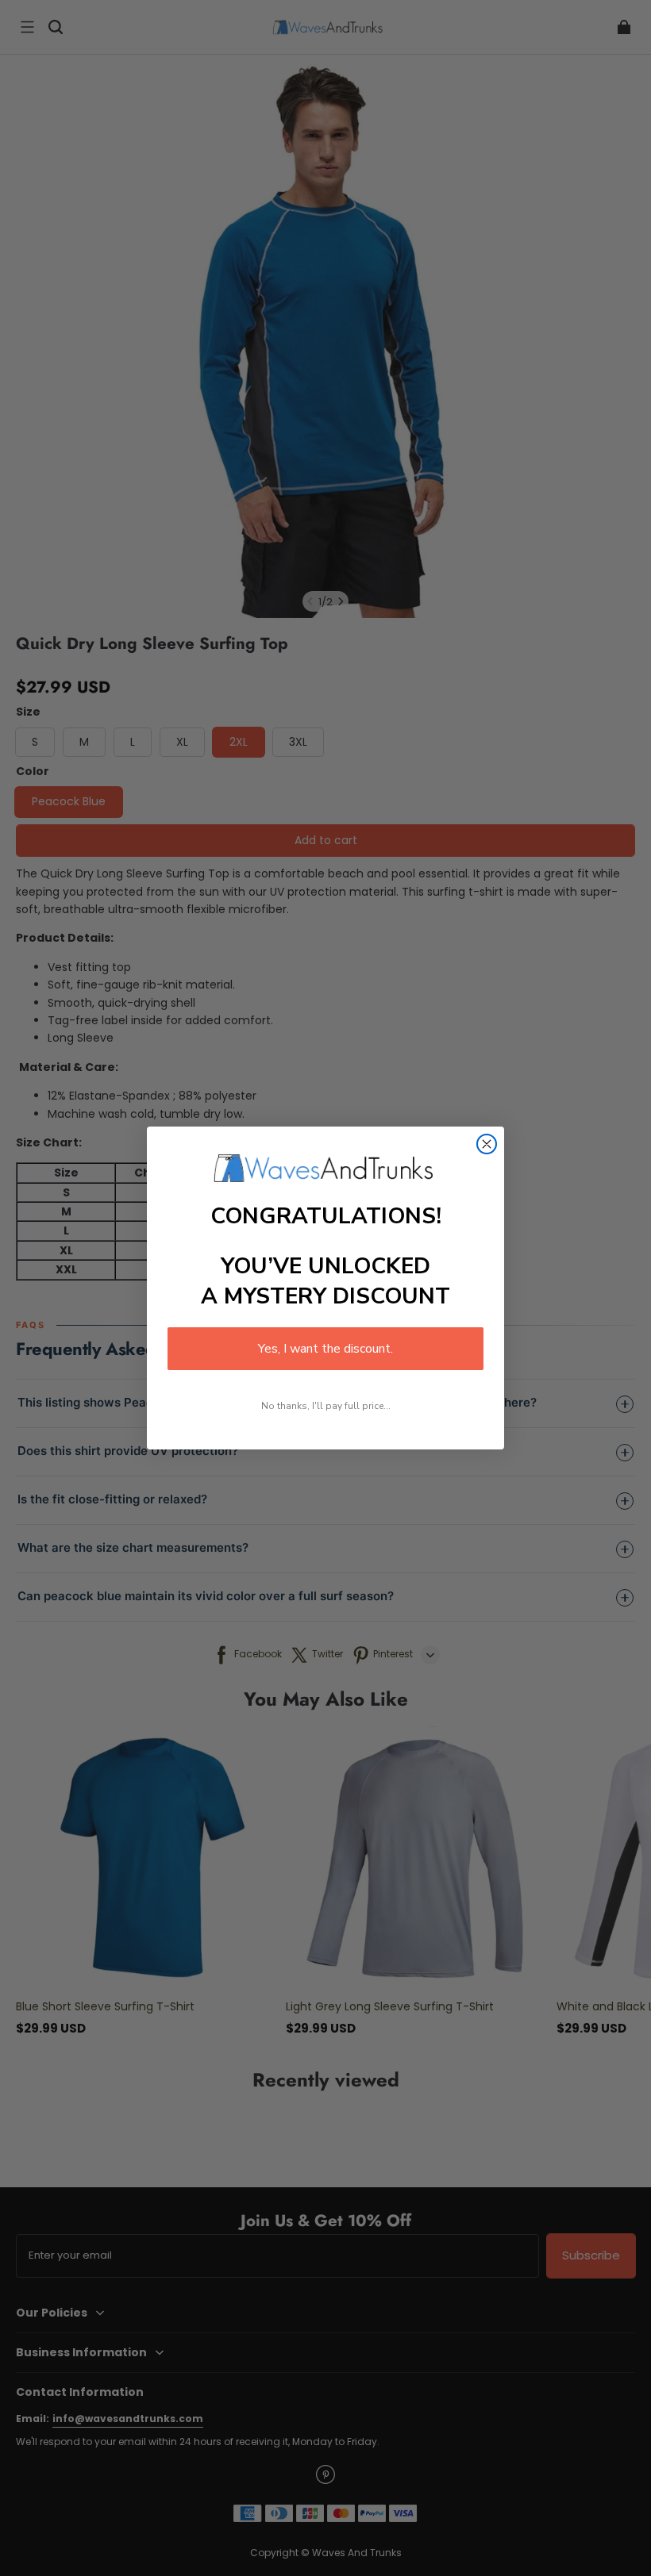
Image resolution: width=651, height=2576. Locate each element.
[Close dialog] (487, 1144)
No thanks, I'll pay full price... (326, 1406)
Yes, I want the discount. (325, 1349)
